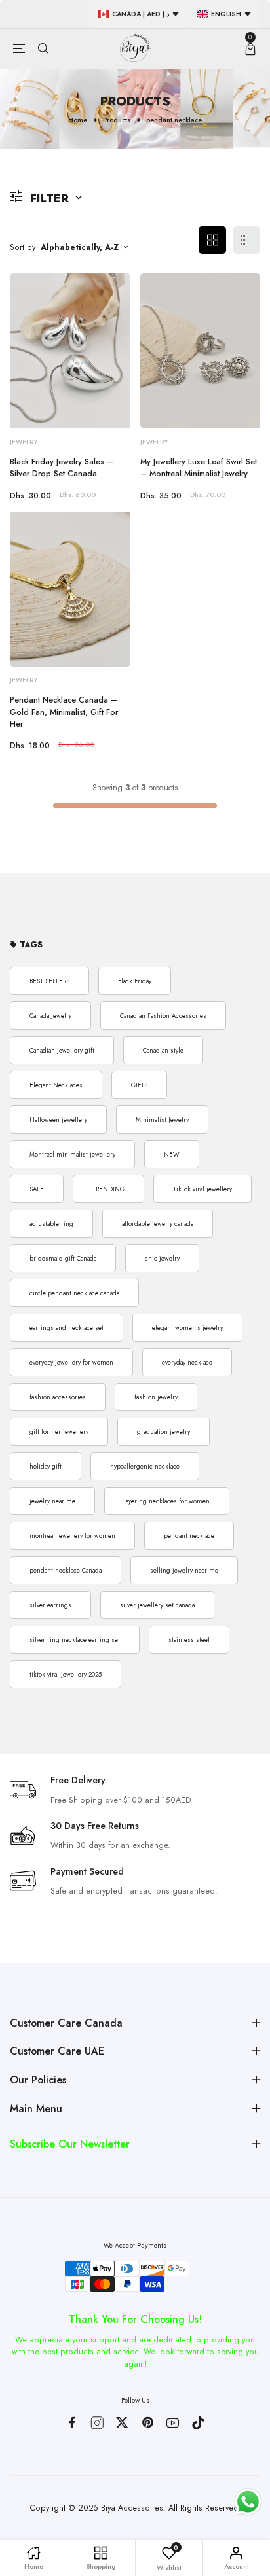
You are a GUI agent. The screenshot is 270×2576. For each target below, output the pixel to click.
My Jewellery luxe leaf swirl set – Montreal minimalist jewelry (199, 468)
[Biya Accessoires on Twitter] (122, 2422)
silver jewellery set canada (157, 1605)
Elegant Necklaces (56, 1085)
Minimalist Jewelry (162, 1120)
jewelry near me (52, 1501)
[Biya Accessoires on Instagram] (97, 2423)
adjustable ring (51, 1224)
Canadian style (163, 1051)
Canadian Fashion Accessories (163, 1016)
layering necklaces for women (167, 1501)
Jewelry (24, 442)
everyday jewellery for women (71, 1363)
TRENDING (108, 1189)
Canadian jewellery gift (62, 1051)
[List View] (246, 240)
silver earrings (50, 1605)
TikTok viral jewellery (202, 1189)
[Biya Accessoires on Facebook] (72, 2422)
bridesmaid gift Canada (63, 1259)
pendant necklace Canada (66, 1571)
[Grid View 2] (212, 240)
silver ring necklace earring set (75, 1640)
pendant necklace (189, 1536)
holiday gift (46, 1467)
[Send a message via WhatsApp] (248, 2502)
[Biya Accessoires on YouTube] (173, 2423)
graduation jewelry (164, 1432)
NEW (172, 1155)
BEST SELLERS (49, 981)
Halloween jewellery (58, 1120)
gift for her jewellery (59, 1432)
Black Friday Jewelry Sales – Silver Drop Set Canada (62, 468)
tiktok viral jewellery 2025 (66, 1675)
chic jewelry (162, 1259)
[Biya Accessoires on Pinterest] (148, 2422)
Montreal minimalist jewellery (72, 1155)
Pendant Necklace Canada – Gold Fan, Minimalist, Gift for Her (64, 712)
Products (117, 120)
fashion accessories (58, 1397)
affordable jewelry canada (158, 1224)
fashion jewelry (156, 1397)
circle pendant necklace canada (74, 1293)
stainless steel (189, 1640)
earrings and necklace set (67, 1328)
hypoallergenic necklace (145, 1467)
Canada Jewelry (50, 1016)
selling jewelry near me (184, 1571)
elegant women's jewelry (187, 1328)
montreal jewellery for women (72, 1536)
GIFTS (139, 1085)
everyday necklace (187, 1363)
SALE (37, 1189)
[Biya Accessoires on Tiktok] (198, 2423)
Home (78, 120)
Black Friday (135, 981)
